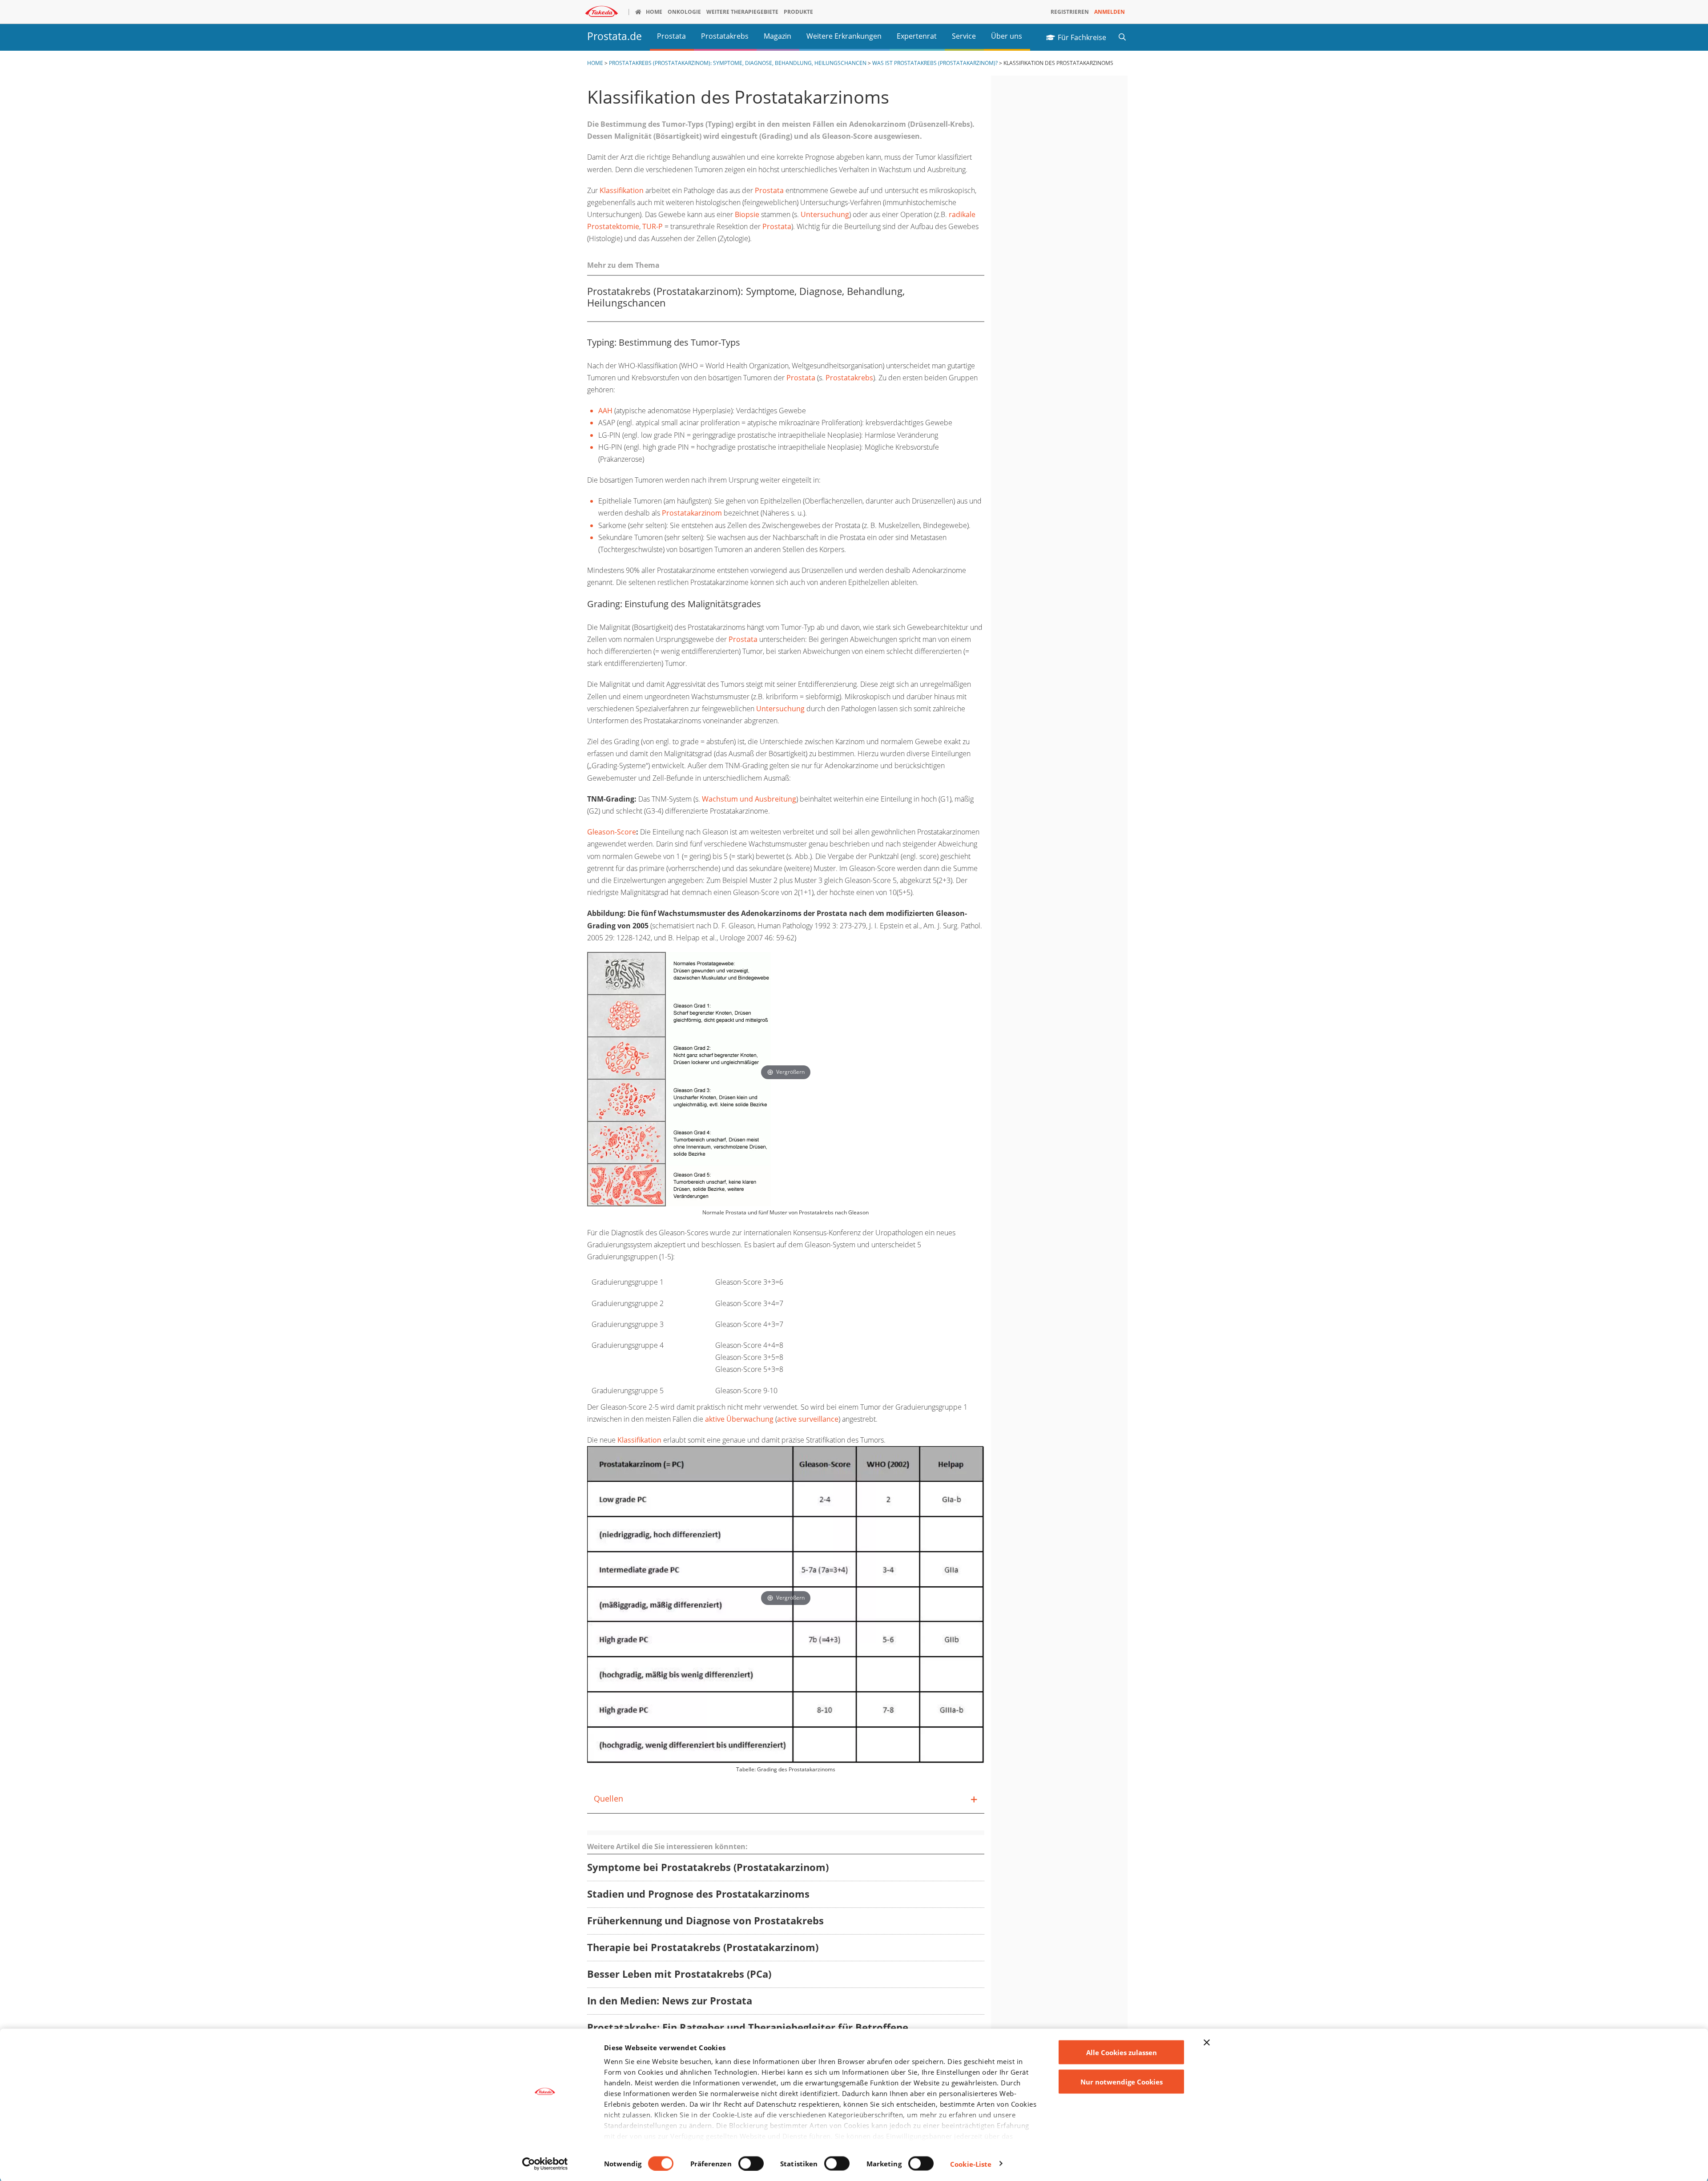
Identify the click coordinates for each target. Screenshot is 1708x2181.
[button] (1122, 36)
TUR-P (653, 226)
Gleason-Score (612, 832)
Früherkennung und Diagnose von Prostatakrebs (705, 1921)
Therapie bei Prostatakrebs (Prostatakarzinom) (703, 1948)
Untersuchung (825, 214)
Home (595, 63)
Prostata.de (614, 36)
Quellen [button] (608, 1798)
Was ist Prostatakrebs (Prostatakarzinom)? (935, 63)
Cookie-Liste (971, 2164)
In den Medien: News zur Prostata (670, 2001)
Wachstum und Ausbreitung (749, 799)
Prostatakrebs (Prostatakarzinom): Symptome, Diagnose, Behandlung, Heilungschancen (738, 63)
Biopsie (747, 214)
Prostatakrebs (849, 378)
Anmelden (1110, 12)
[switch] (751, 2163)
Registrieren (1070, 12)
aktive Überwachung (739, 1419)
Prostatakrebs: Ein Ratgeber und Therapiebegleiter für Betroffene (748, 2028)
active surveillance (808, 1419)
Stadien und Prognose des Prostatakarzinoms (698, 1894)
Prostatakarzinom (692, 513)
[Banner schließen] (1207, 2043)
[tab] (786, 1799)
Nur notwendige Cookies (1122, 2081)
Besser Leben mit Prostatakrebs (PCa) (679, 1974)
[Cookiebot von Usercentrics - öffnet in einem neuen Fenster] (545, 2164)
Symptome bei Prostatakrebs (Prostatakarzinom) (708, 1868)
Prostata (769, 190)
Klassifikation (622, 190)
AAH (605, 411)
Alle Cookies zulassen (1122, 2052)
